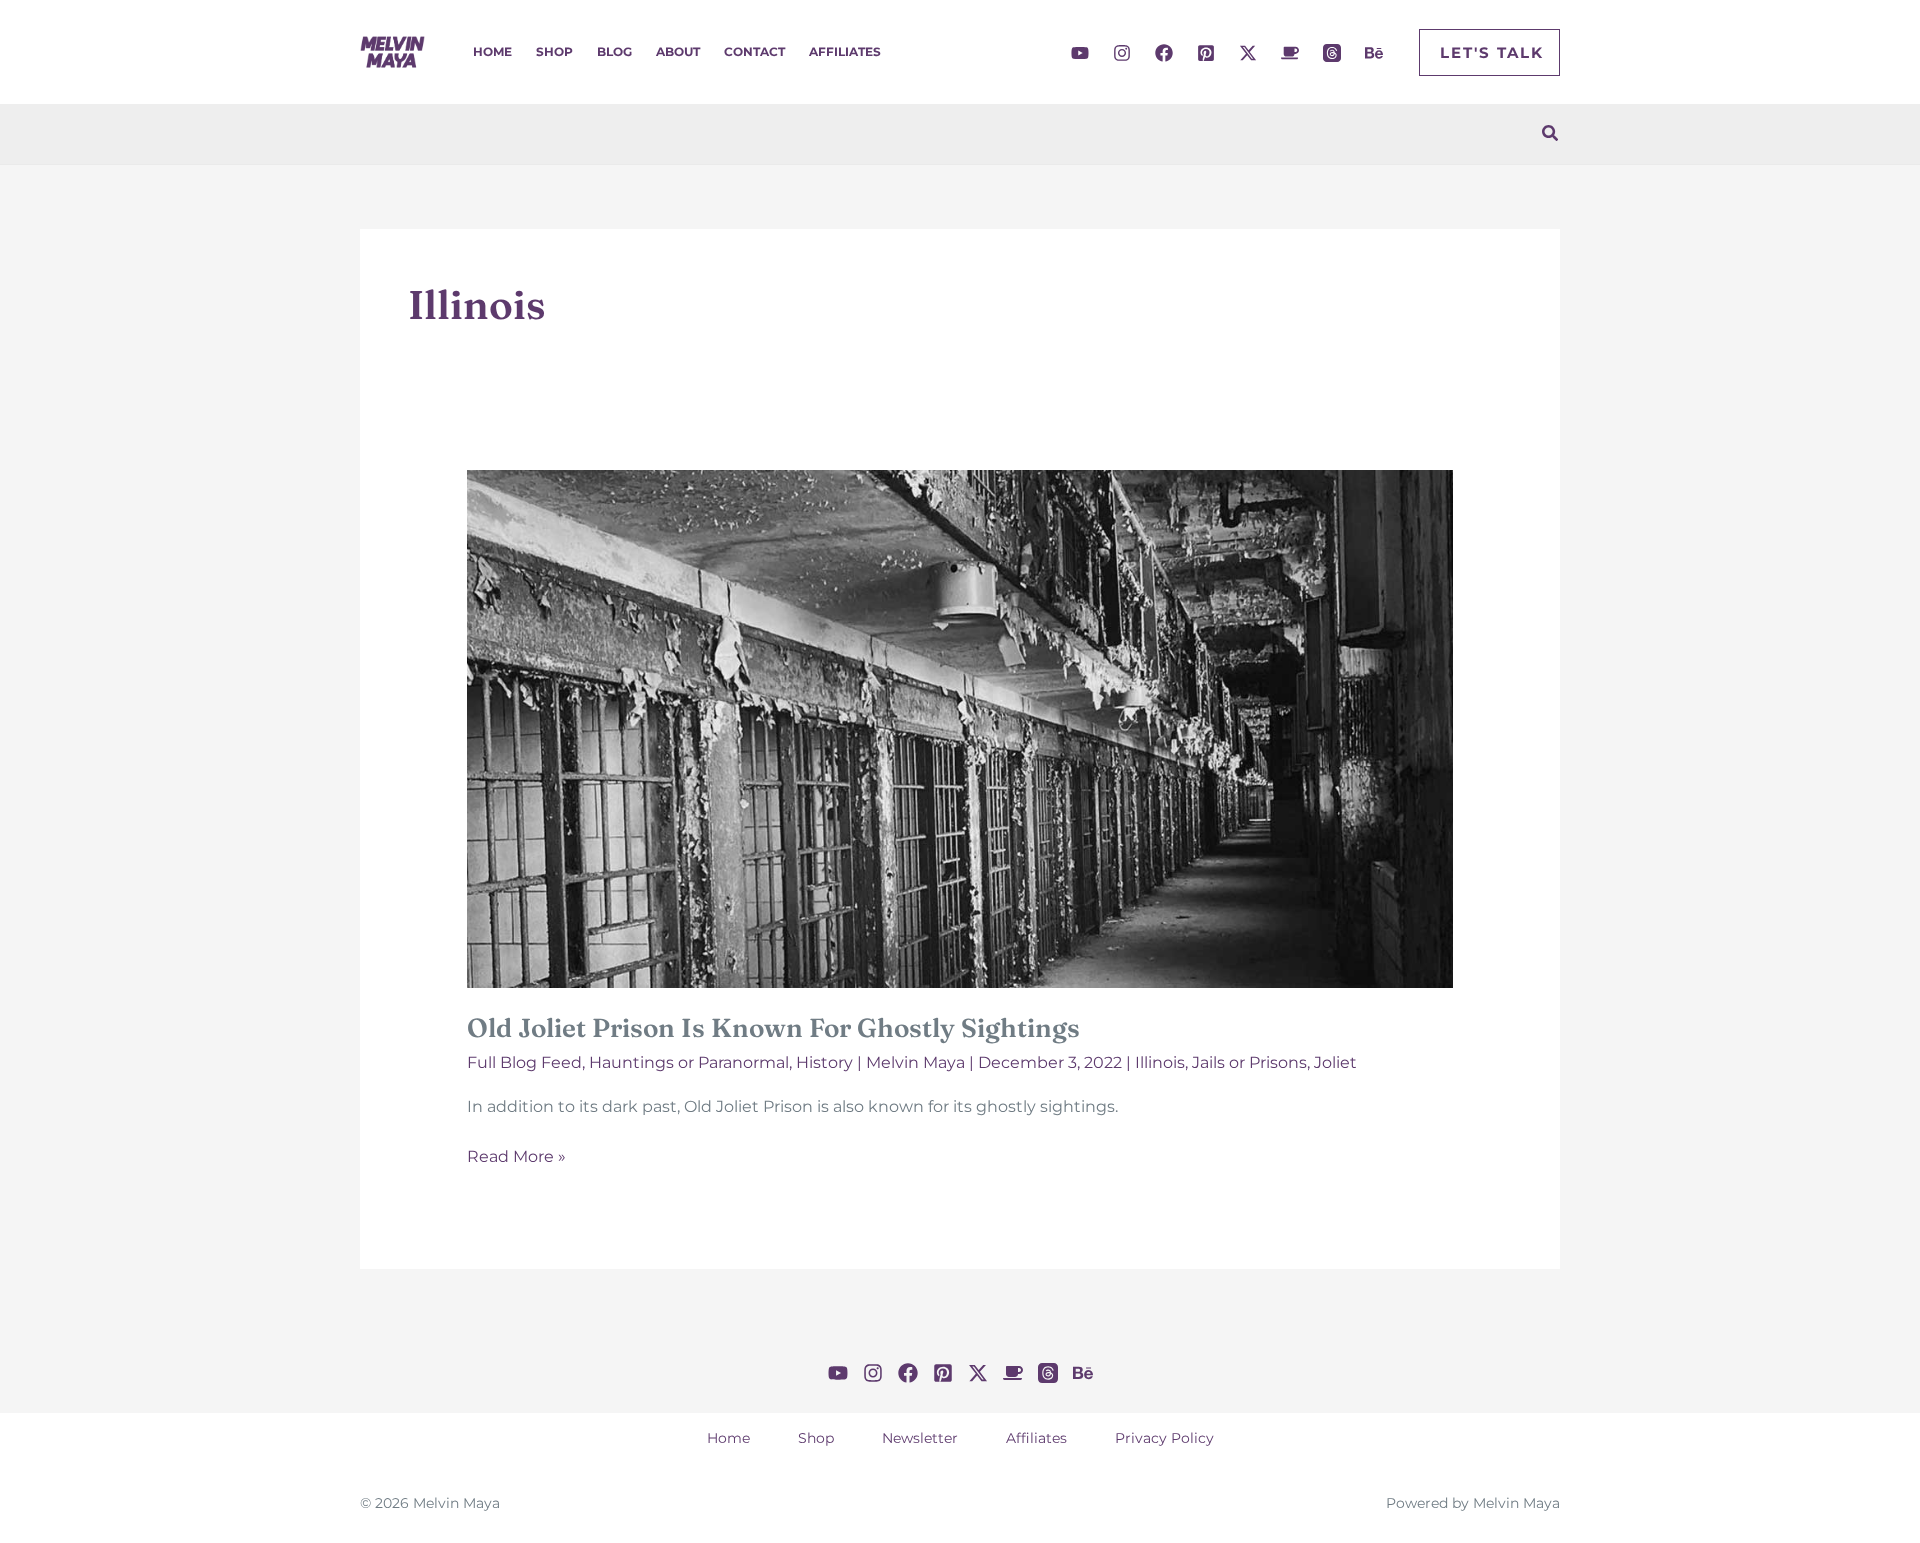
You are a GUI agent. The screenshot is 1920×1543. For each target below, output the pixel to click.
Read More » (516, 1158)
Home (492, 51)
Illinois (1160, 1062)
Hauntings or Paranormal (689, 1062)
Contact (754, 51)
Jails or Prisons (1249, 1062)
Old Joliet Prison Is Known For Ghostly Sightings (773, 1028)
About (678, 51)
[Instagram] (1122, 53)
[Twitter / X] (1248, 53)
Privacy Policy (1164, 1438)
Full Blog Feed (524, 1062)
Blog (614, 51)
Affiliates (845, 51)
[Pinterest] (1206, 53)
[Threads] (1332, 53)
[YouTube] (1080, 53)
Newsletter (920, 1438)
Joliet (1335, 1062)
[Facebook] (1164, 53)
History (824, 1062)
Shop (554, 51)
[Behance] (1374, 53)
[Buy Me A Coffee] (1290, 53)
